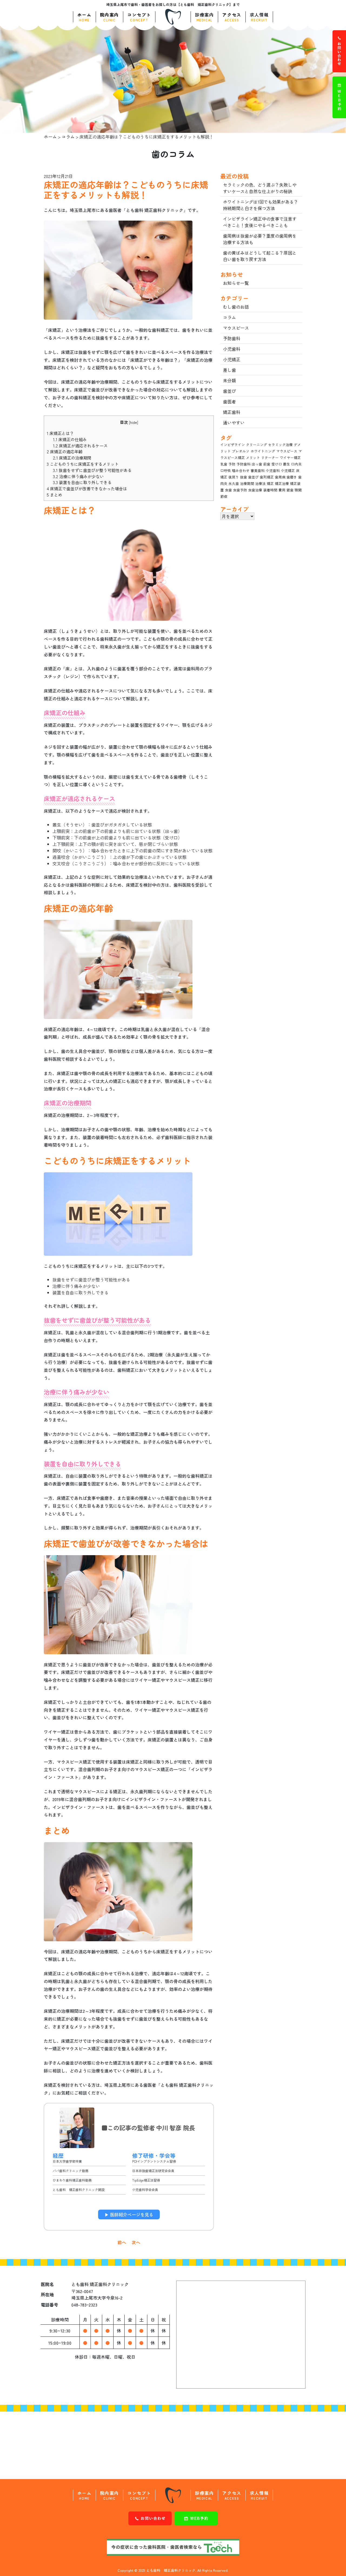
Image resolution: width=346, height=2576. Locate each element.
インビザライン (233, 445)
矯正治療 (282, 483)
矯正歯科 (232, 412)
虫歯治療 (255, 490)
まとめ (54, 495)
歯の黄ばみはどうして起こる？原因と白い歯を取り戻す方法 (260, 256)
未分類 (229, 380)
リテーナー (270, 458)
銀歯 (290, 490)
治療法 (260, 483)
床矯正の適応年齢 (65, 451)
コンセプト (139, 17)
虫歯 (228, 490)
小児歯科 (232, 349)
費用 (282, 490)
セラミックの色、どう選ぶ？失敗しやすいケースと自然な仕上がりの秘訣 (260, 188)
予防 (232, 464)
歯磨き (292, 477)
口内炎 (296, 464)
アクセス (232, 17)
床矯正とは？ (60, 433)
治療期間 (247, 483)
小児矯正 (232, 359)
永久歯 (234, 483)
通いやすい (234, 423)
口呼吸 (226, 470)
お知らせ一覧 (236, 283)
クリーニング (257, 445)
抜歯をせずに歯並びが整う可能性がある (92, 470)
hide (134, 422)
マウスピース (236, 328)
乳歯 (224, 464)
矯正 (270, 483)
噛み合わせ (241, 470)
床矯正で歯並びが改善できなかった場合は (87, 488)
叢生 (287, 464)
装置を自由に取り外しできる (82, 482)
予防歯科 (232, 338)
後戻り (234, 477)
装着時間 (270, 490)
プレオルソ (241, 451)
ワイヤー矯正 (290, 458)
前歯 (267, 464)
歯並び (229, 391)
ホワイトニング (263, 451)
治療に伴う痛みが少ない (78, 476)
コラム (68, 137)
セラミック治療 (280, 445)
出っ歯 (257, 464)
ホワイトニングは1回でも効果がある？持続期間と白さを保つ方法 (261, 205)
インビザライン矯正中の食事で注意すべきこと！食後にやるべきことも (260, 222)
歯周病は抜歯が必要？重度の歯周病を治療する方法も (260, 239)
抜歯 (244, 477)
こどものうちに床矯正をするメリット (83, 464)
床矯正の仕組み (70, 439)
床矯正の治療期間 (72, 458)
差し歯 (229, 370)
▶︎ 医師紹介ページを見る (129, 2214)
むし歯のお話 (236, 307)
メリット (253, 458)
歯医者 (229, 401)
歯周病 (280, 477)
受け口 (277, 464)
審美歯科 (258, 470)
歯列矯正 (267, 477)
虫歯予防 (240, 490)
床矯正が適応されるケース (80, 445)
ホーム (84, 17)
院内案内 (109, 17)
